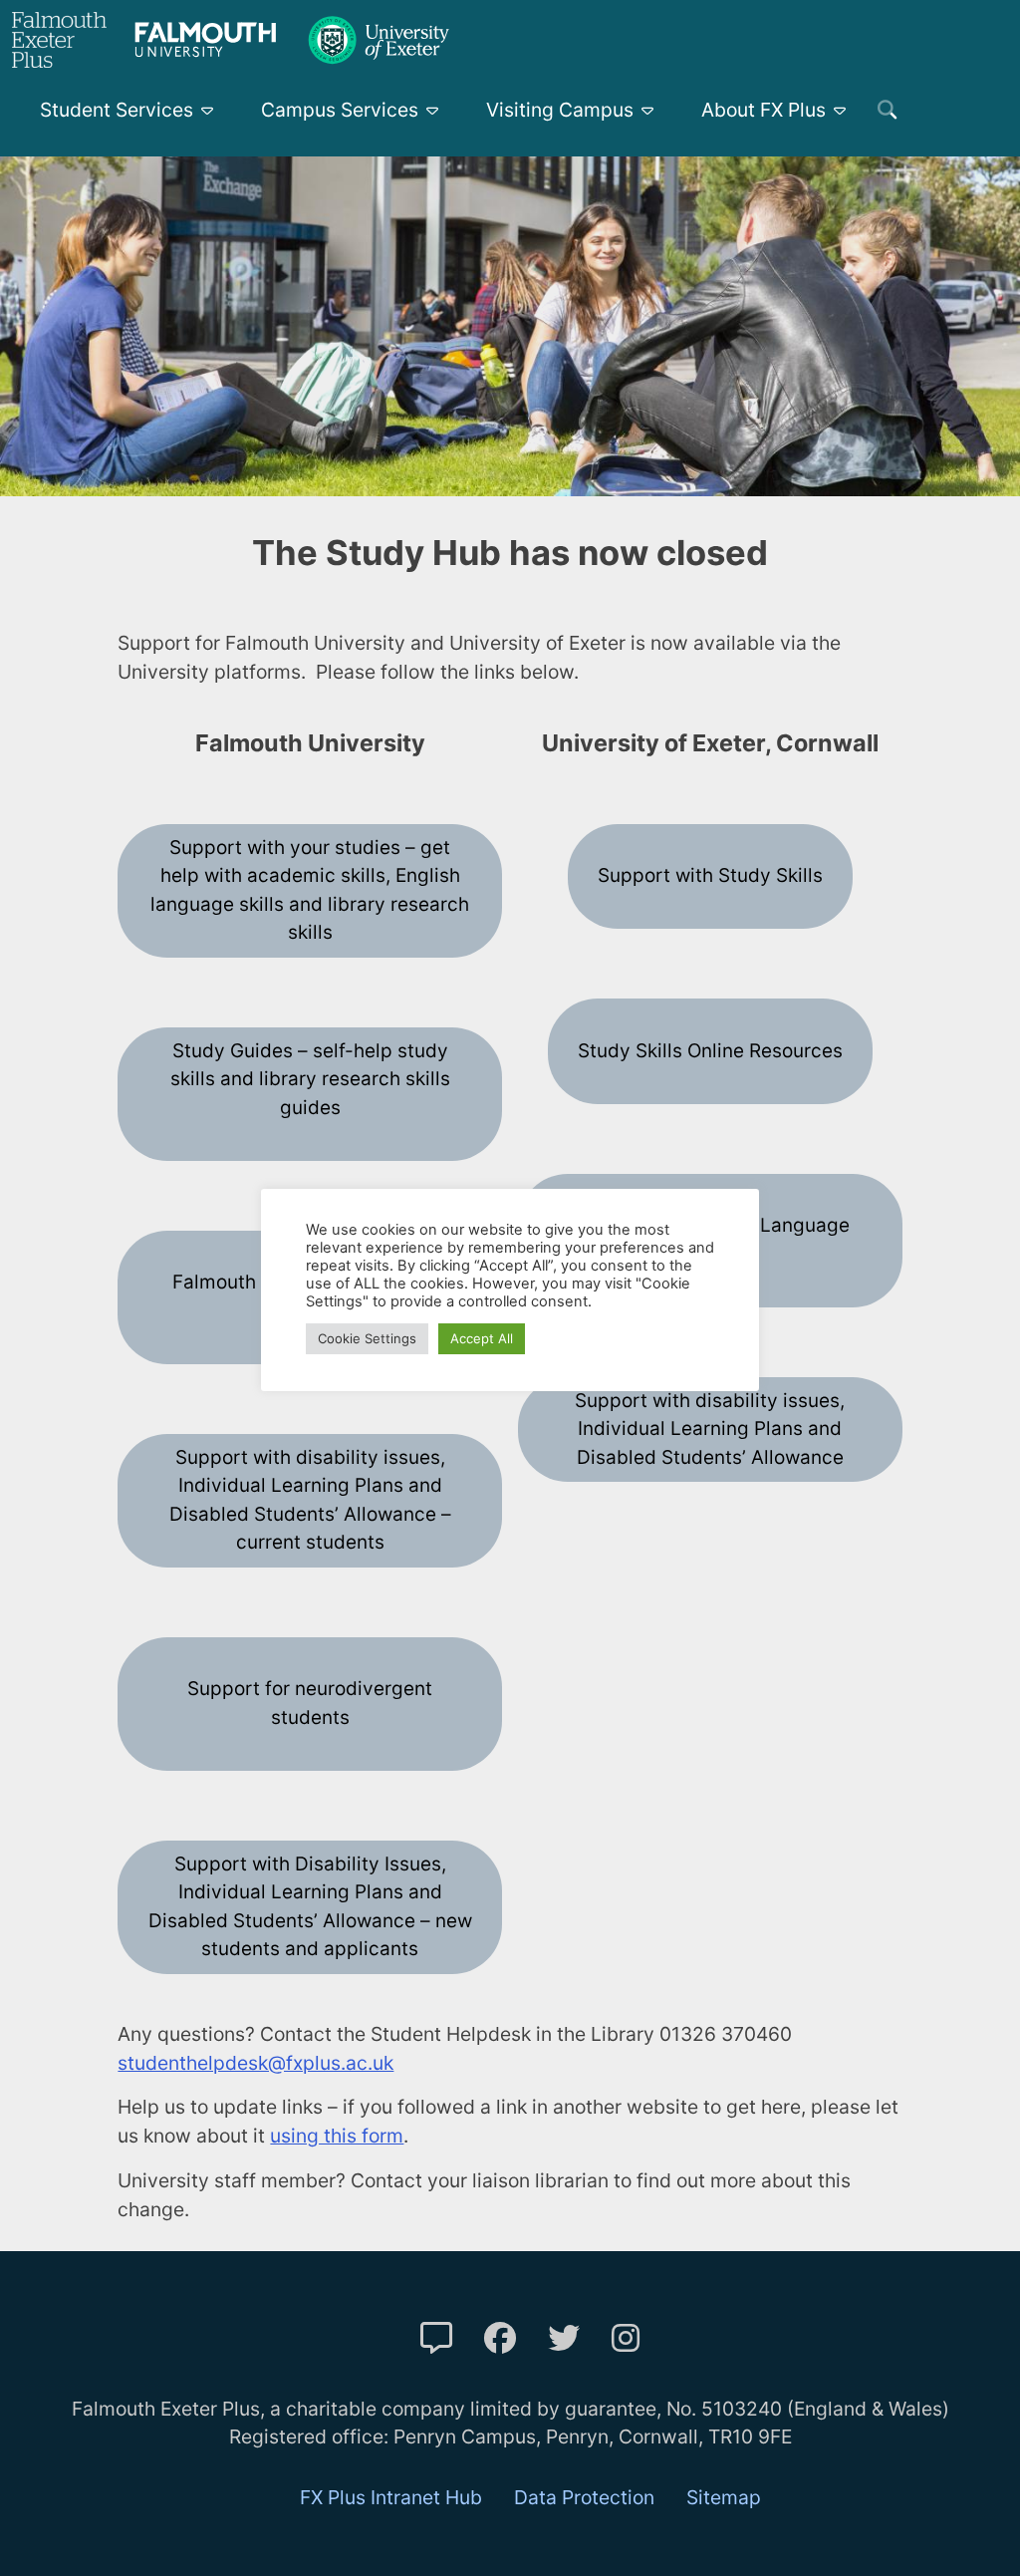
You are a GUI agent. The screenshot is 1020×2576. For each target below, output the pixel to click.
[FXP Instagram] (626, 2338)
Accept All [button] (482, 1338)
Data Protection (584, 2497)
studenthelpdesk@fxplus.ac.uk (255, 2063)
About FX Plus (764, 110)
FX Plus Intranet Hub (391, 2497)
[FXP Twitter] (564, 2338)
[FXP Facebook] (500, 2338)
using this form (337, 2136)
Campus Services (340, 110)
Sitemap (724, 2497)
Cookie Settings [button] (367, 1338)
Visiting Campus (560, 110)
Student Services (117, 110)
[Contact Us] (436, 2338)
